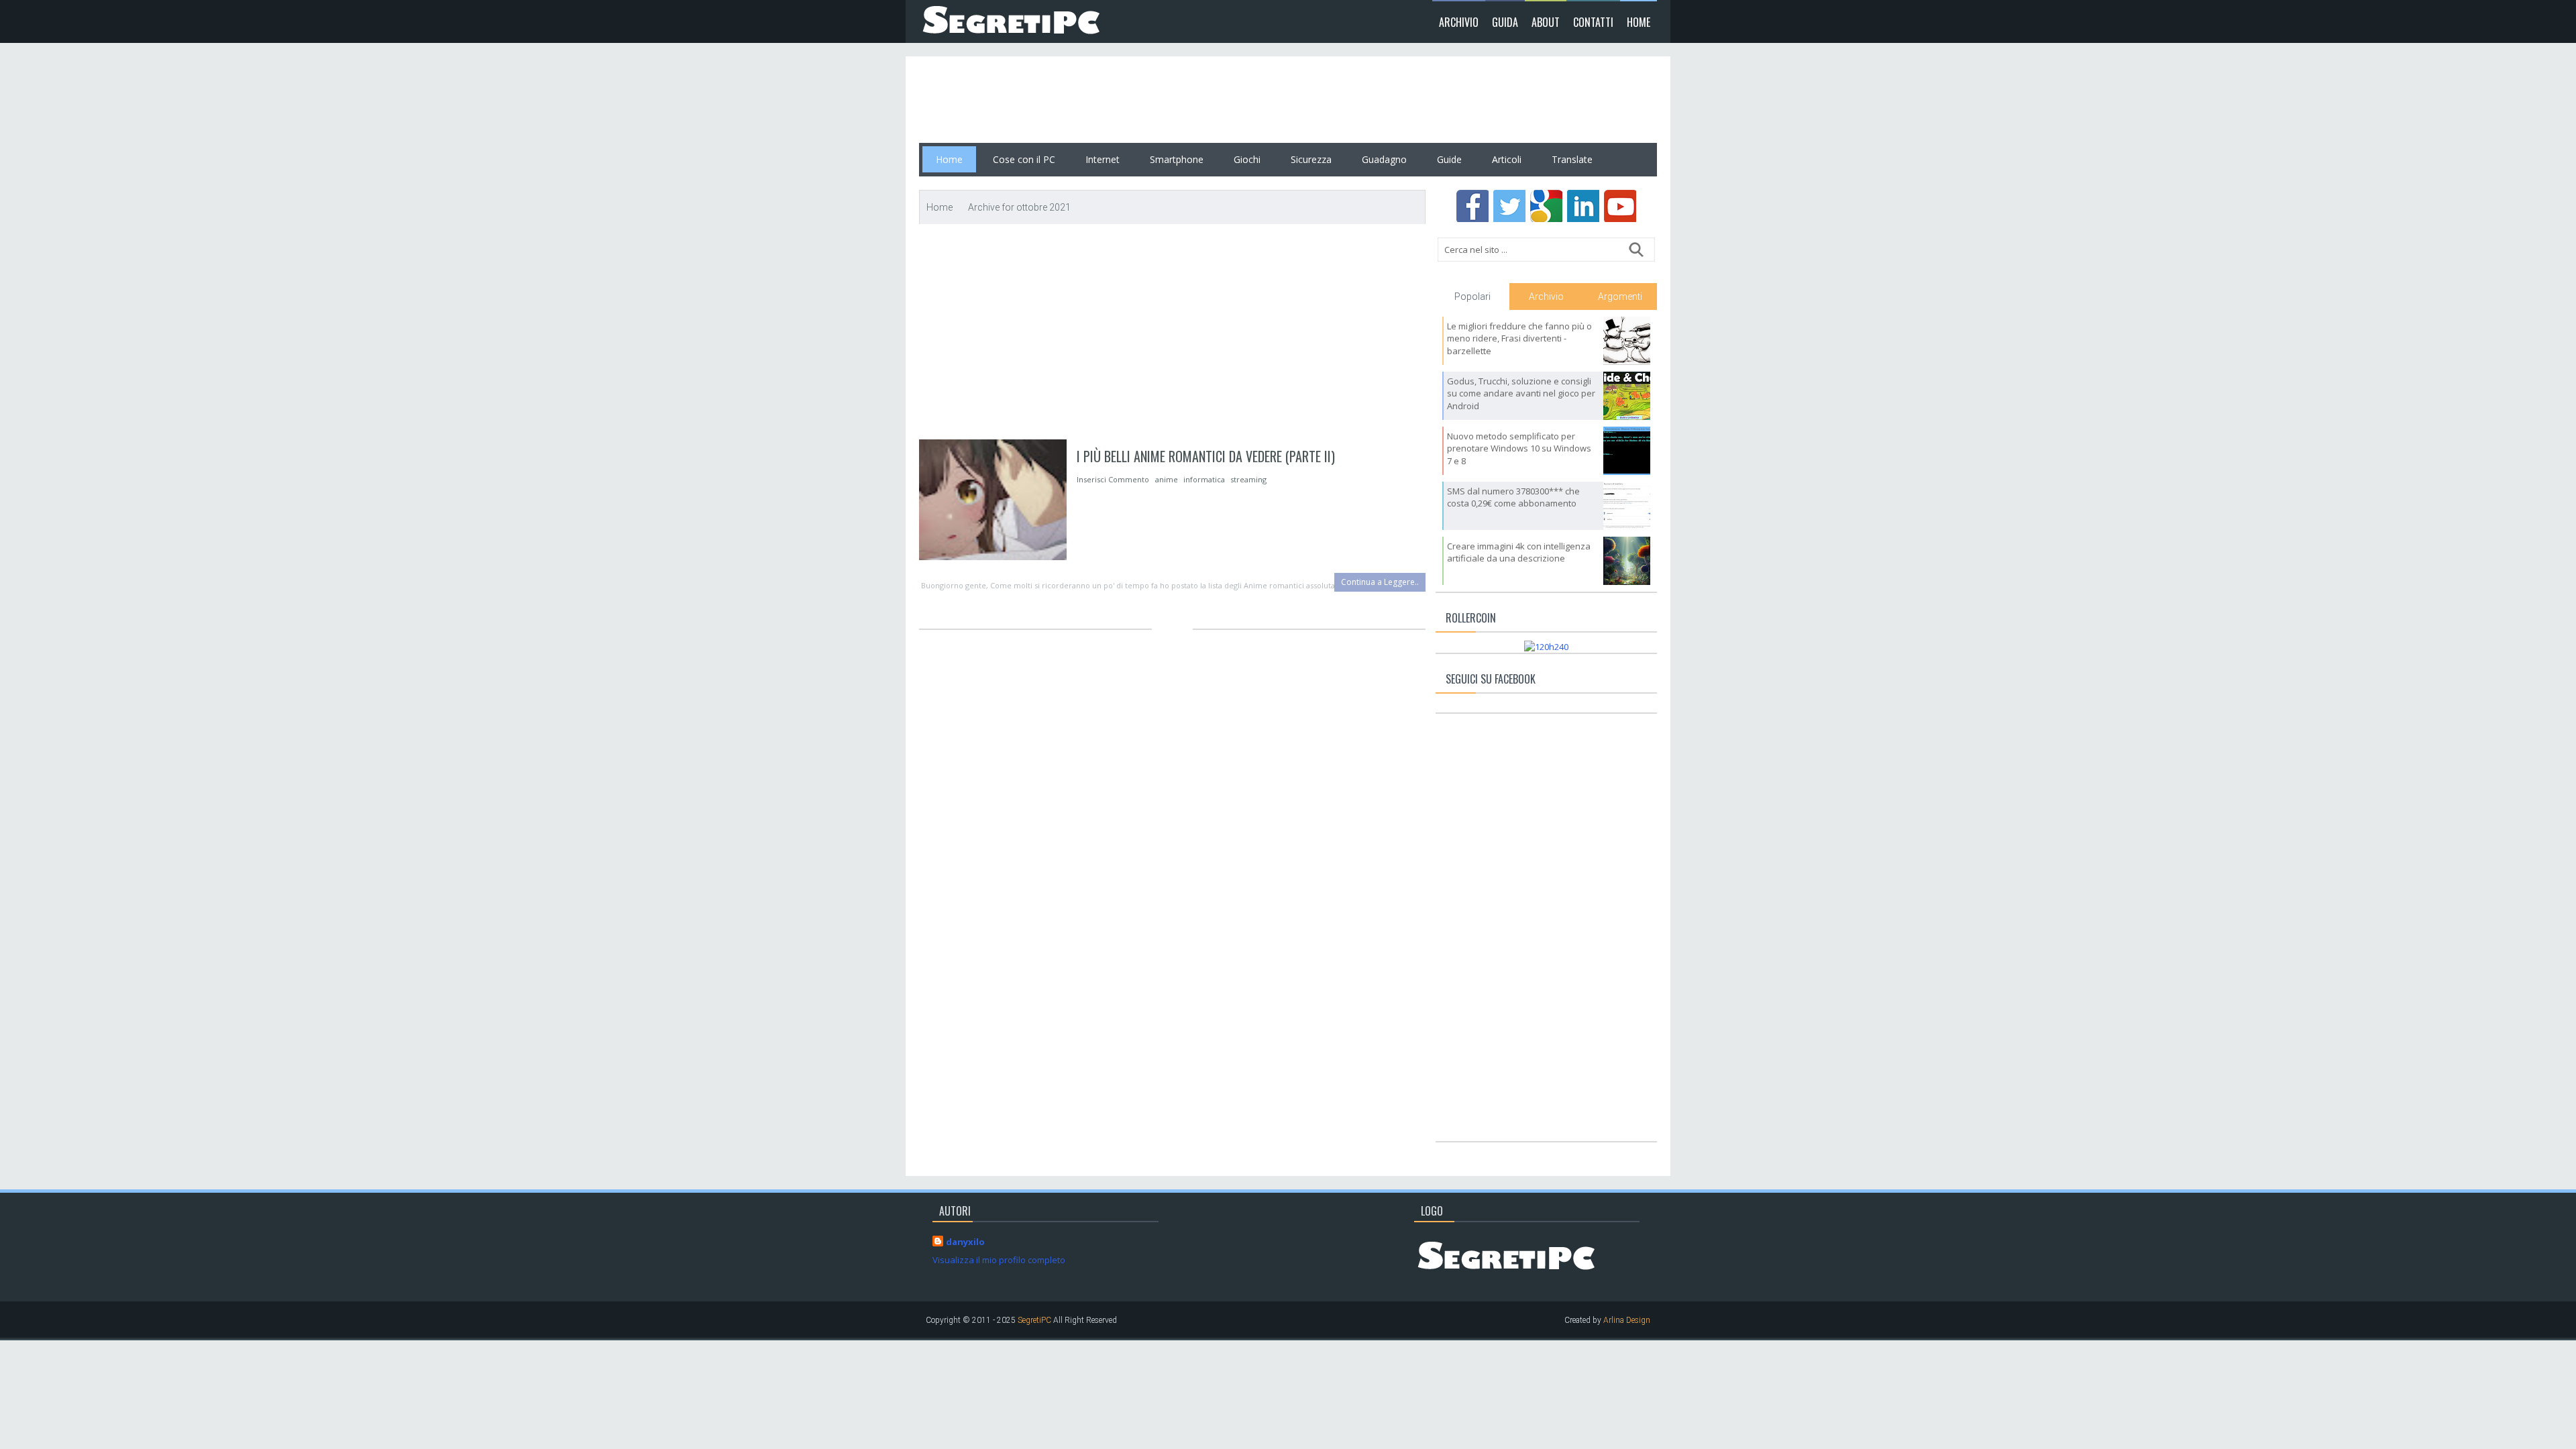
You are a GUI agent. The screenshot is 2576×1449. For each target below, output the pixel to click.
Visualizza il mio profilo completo (999, 1260)
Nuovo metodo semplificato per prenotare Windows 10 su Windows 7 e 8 (1519, 448)
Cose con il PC (1024, 159)
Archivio (1459, 22)
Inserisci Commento (1114, 479)
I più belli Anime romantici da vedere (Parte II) (1206, 456)
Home (1639, 22)
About (1546, 22)
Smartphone (1177, 159)
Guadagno (1384, 159)
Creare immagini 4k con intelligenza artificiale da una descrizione (1519, 552)
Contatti (1593, 22)
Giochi (1247, 159)
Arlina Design (1627, 1320)
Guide (1449, 159)
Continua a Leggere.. (1380, 582)
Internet (1103, 159)
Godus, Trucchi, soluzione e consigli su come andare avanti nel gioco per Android (1521, 393)
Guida (1505, 22)
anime (1167, 479)
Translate (1572, 159)
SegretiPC (1034, 1320)
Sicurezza (1311, 159)
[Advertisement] (1163, 100)
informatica (1204, 479)
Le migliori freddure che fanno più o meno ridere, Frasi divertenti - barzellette (1519, 338)
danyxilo (965, 1242)
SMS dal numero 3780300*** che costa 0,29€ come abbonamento (1513, 497)
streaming (1248, 479)
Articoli (1507, 159)
